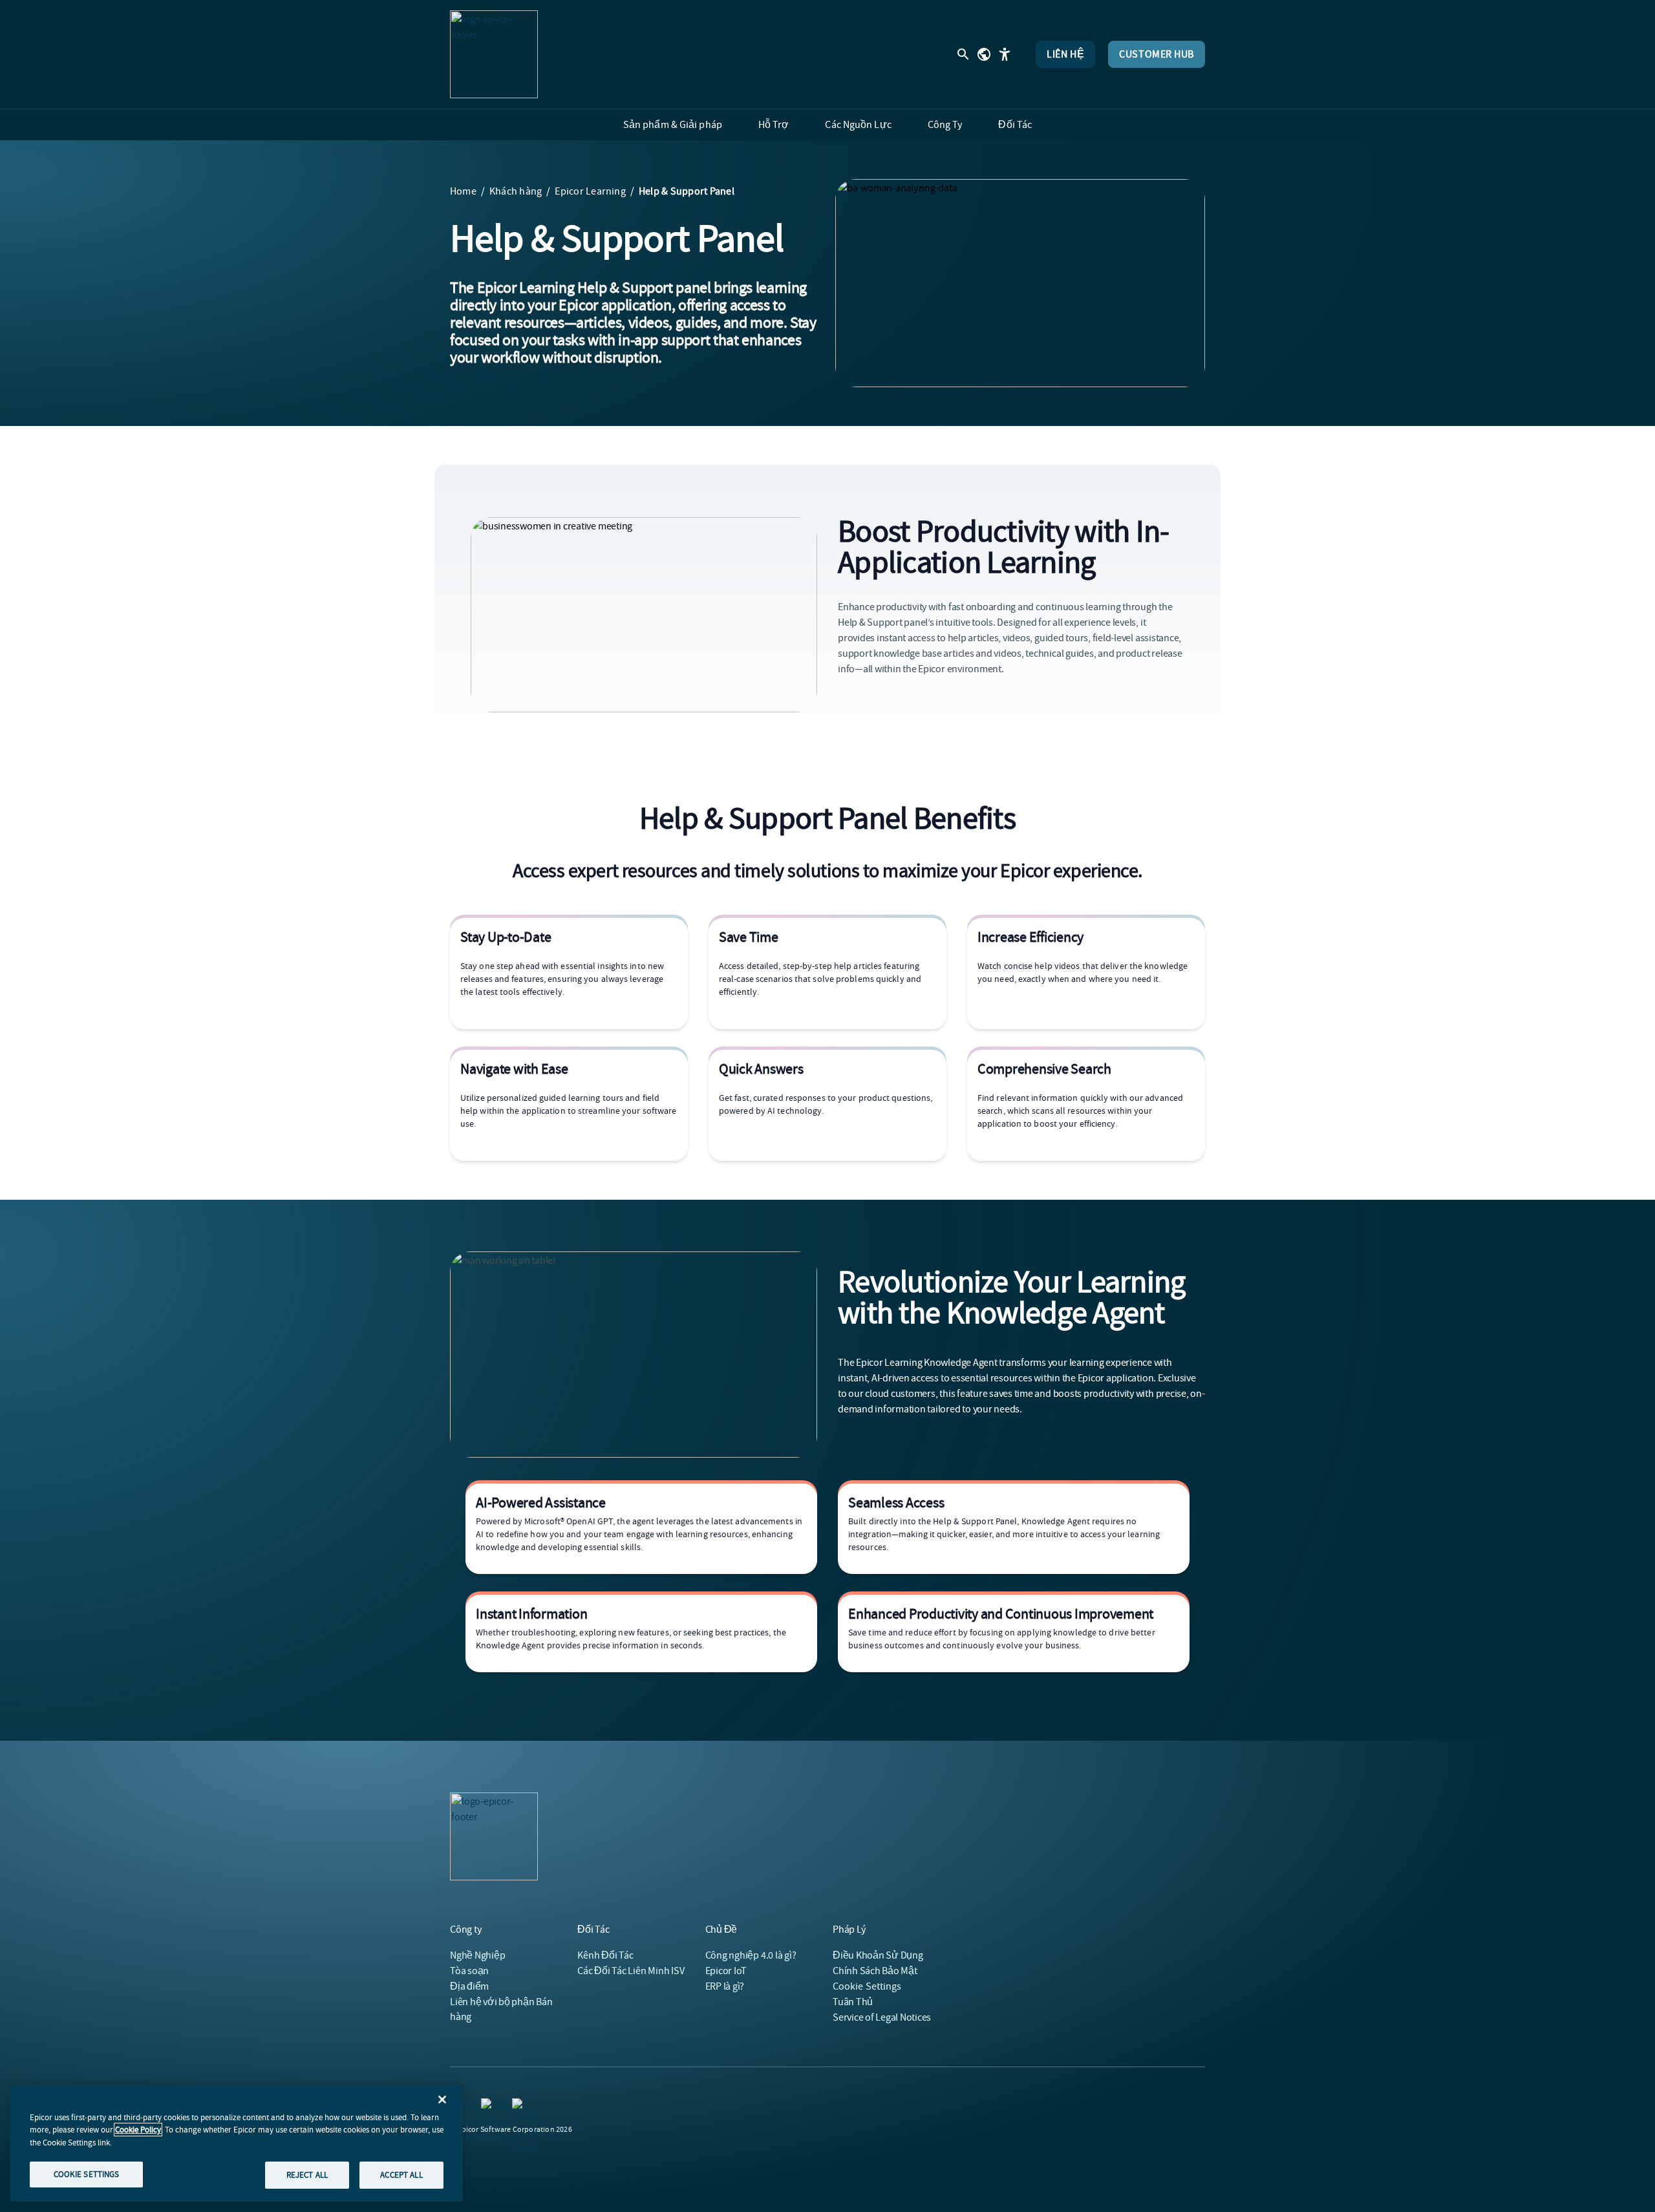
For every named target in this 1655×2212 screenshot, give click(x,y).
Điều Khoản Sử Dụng (878, 1955)
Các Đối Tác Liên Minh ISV (631, 1971)
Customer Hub (1157, 54)
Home (463, 191)
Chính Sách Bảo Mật (875, 1971)
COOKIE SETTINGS (87, 2174)
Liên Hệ (1065, 54)
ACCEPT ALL (401, 2175)
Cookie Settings (867, 1986)
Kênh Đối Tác (605, 1955)
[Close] (442, 2100)
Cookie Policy (138, 2130)
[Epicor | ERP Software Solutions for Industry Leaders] (494, 54)
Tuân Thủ (853, 2002)
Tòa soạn (469, 1971)
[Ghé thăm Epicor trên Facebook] (489, 2106)
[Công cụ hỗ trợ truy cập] (1005, 54)
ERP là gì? (725, 1986)
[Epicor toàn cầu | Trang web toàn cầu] (984, 54)
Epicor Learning (590, 191)
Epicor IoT (726, 1971)
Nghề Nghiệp (477, 1955)
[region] (237, 2143)
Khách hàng (516, 191)
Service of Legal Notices (882, 2017)
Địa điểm (469, 1986)
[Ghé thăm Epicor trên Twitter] (520, 2106)
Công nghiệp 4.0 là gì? (751, 1955)
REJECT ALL (307, 2175)
